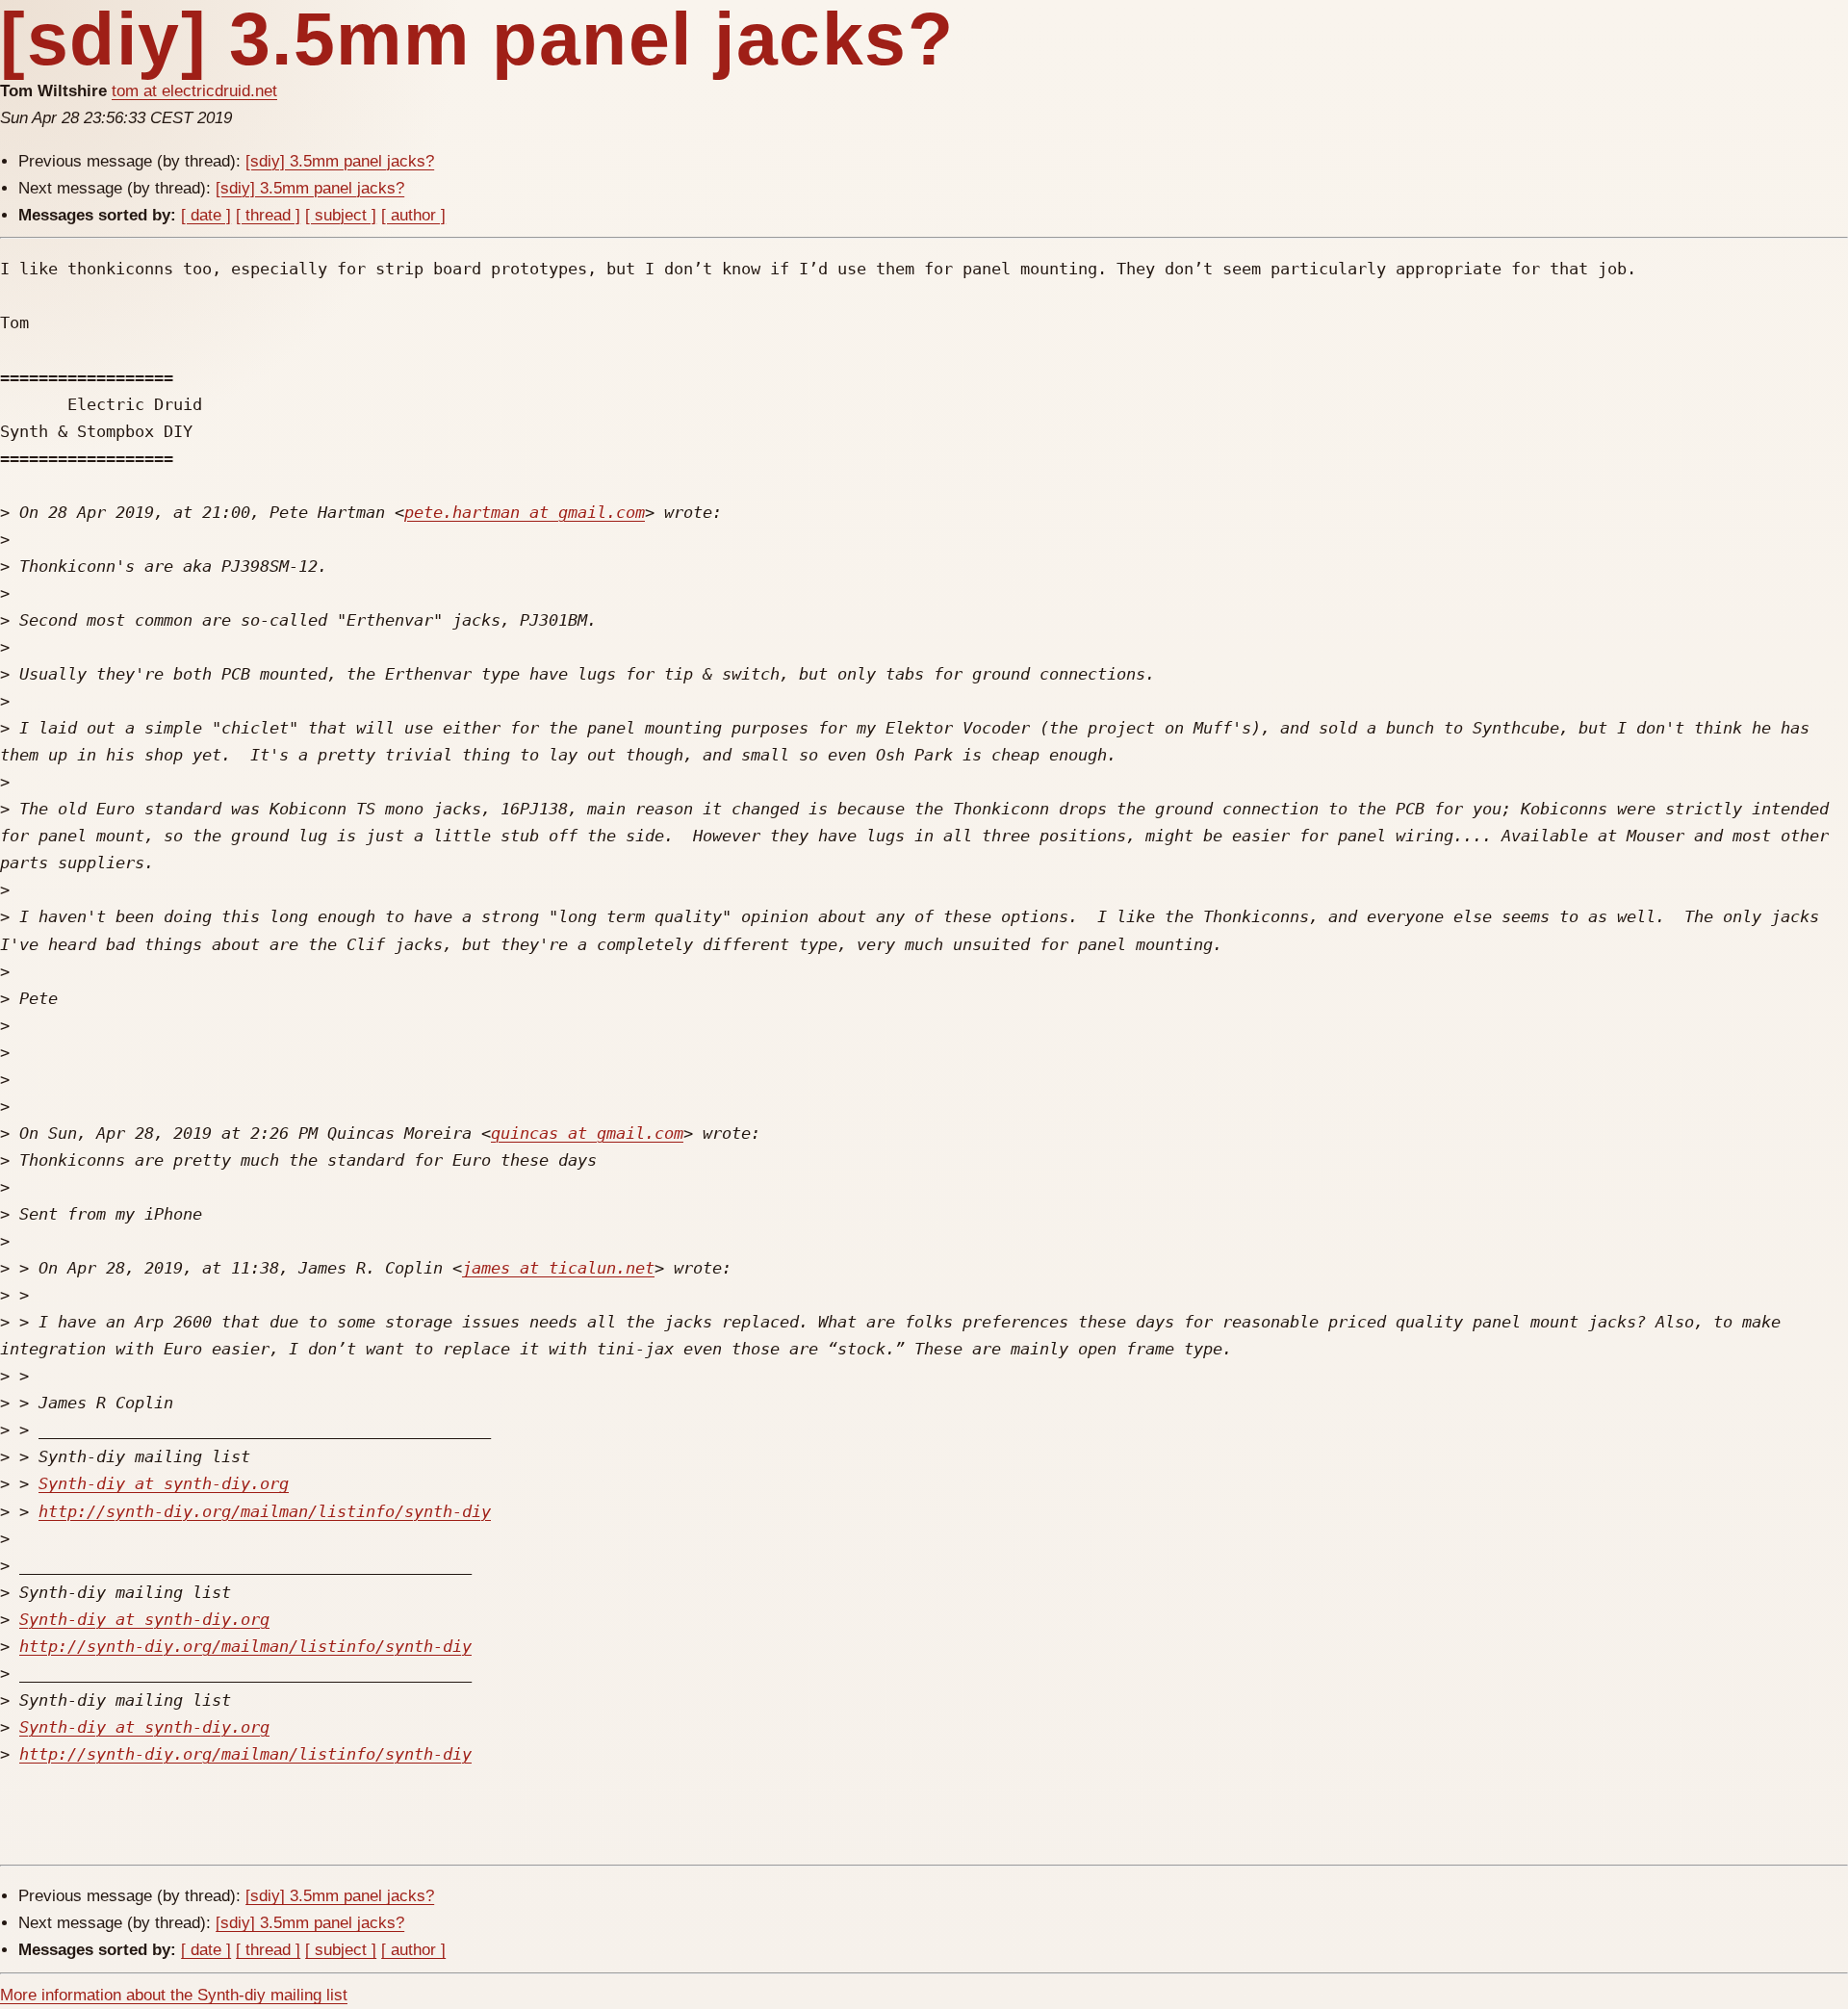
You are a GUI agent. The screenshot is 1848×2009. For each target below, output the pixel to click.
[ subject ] (341, 215)
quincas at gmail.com (587, 1133)
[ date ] (206, 215)
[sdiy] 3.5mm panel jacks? (340, 161)
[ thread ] (268, 215)
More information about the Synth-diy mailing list (174, 1995)
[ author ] (413, 215)
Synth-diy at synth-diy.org (164, 1483)
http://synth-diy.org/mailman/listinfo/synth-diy (265, 1511)
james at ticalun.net (558, 1268)
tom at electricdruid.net (194, 91)
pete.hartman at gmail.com (525, 512)
